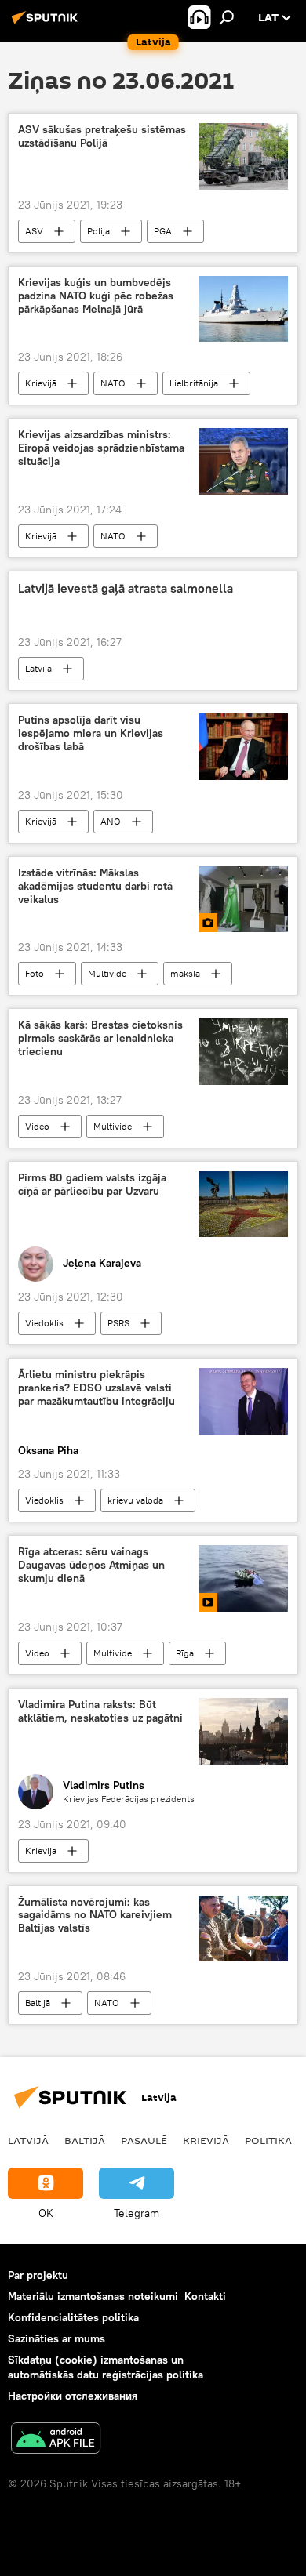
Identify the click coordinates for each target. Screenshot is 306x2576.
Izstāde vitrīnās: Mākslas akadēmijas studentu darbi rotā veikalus (95, 886)
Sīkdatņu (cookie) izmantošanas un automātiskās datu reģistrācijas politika (106, 2367)
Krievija (41, 1850)
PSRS (118, 1323)
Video (37, 1126)
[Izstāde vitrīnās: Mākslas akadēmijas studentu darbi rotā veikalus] (243, 899)
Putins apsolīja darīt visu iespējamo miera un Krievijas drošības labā (91, 733)
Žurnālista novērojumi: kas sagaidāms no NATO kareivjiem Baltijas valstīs (95, 1916)
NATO (113, 383)
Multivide (107, 973)
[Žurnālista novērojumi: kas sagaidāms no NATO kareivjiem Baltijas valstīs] (243, 1929)
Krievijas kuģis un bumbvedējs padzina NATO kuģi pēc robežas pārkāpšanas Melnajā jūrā (96, 296)
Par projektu (38, 2275)
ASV (34, 231)
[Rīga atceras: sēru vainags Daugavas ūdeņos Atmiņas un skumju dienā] (243, 1578)
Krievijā (41, 383)
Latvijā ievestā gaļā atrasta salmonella (126, 588)
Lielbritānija (194, 383)
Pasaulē (144, 2140)
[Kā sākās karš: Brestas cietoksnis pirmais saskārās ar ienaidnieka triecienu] (243, 1052)
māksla (185, 973)
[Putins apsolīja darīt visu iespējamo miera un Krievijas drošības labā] (243, 747)
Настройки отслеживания (73, 2396)
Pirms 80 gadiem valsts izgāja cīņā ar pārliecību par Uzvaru (92, 1185)
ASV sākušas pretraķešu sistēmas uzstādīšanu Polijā (102, 136)
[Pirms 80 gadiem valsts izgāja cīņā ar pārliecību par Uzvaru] (243, 1204)
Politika (268, 2140)
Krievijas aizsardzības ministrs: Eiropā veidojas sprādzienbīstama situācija (101, 448)
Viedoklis (44, 1323)
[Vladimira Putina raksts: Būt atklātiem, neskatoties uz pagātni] (243, 1731)
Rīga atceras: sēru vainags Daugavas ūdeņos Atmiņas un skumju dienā (91, 1565)
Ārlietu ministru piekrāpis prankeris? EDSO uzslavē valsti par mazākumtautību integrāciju (97, 1388)
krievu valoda (135, 1500)
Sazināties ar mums (56, 2338)
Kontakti (205, 2296)
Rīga (185, 1653)
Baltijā (38, 2003)
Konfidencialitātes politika (73, 2317)
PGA (163, 231)
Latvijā (38, 668)
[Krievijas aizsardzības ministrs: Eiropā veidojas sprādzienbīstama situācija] (243, 461)
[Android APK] (56, 2440)
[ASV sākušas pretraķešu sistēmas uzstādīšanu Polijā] (243, 156)
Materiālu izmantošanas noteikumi (93, 2296)
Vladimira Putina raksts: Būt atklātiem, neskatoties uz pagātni (100, 1711)
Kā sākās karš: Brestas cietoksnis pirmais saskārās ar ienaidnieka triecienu (100, 1038)
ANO (111, 821)
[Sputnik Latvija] (47, 24)
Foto (35, 973)
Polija (98, 231)
